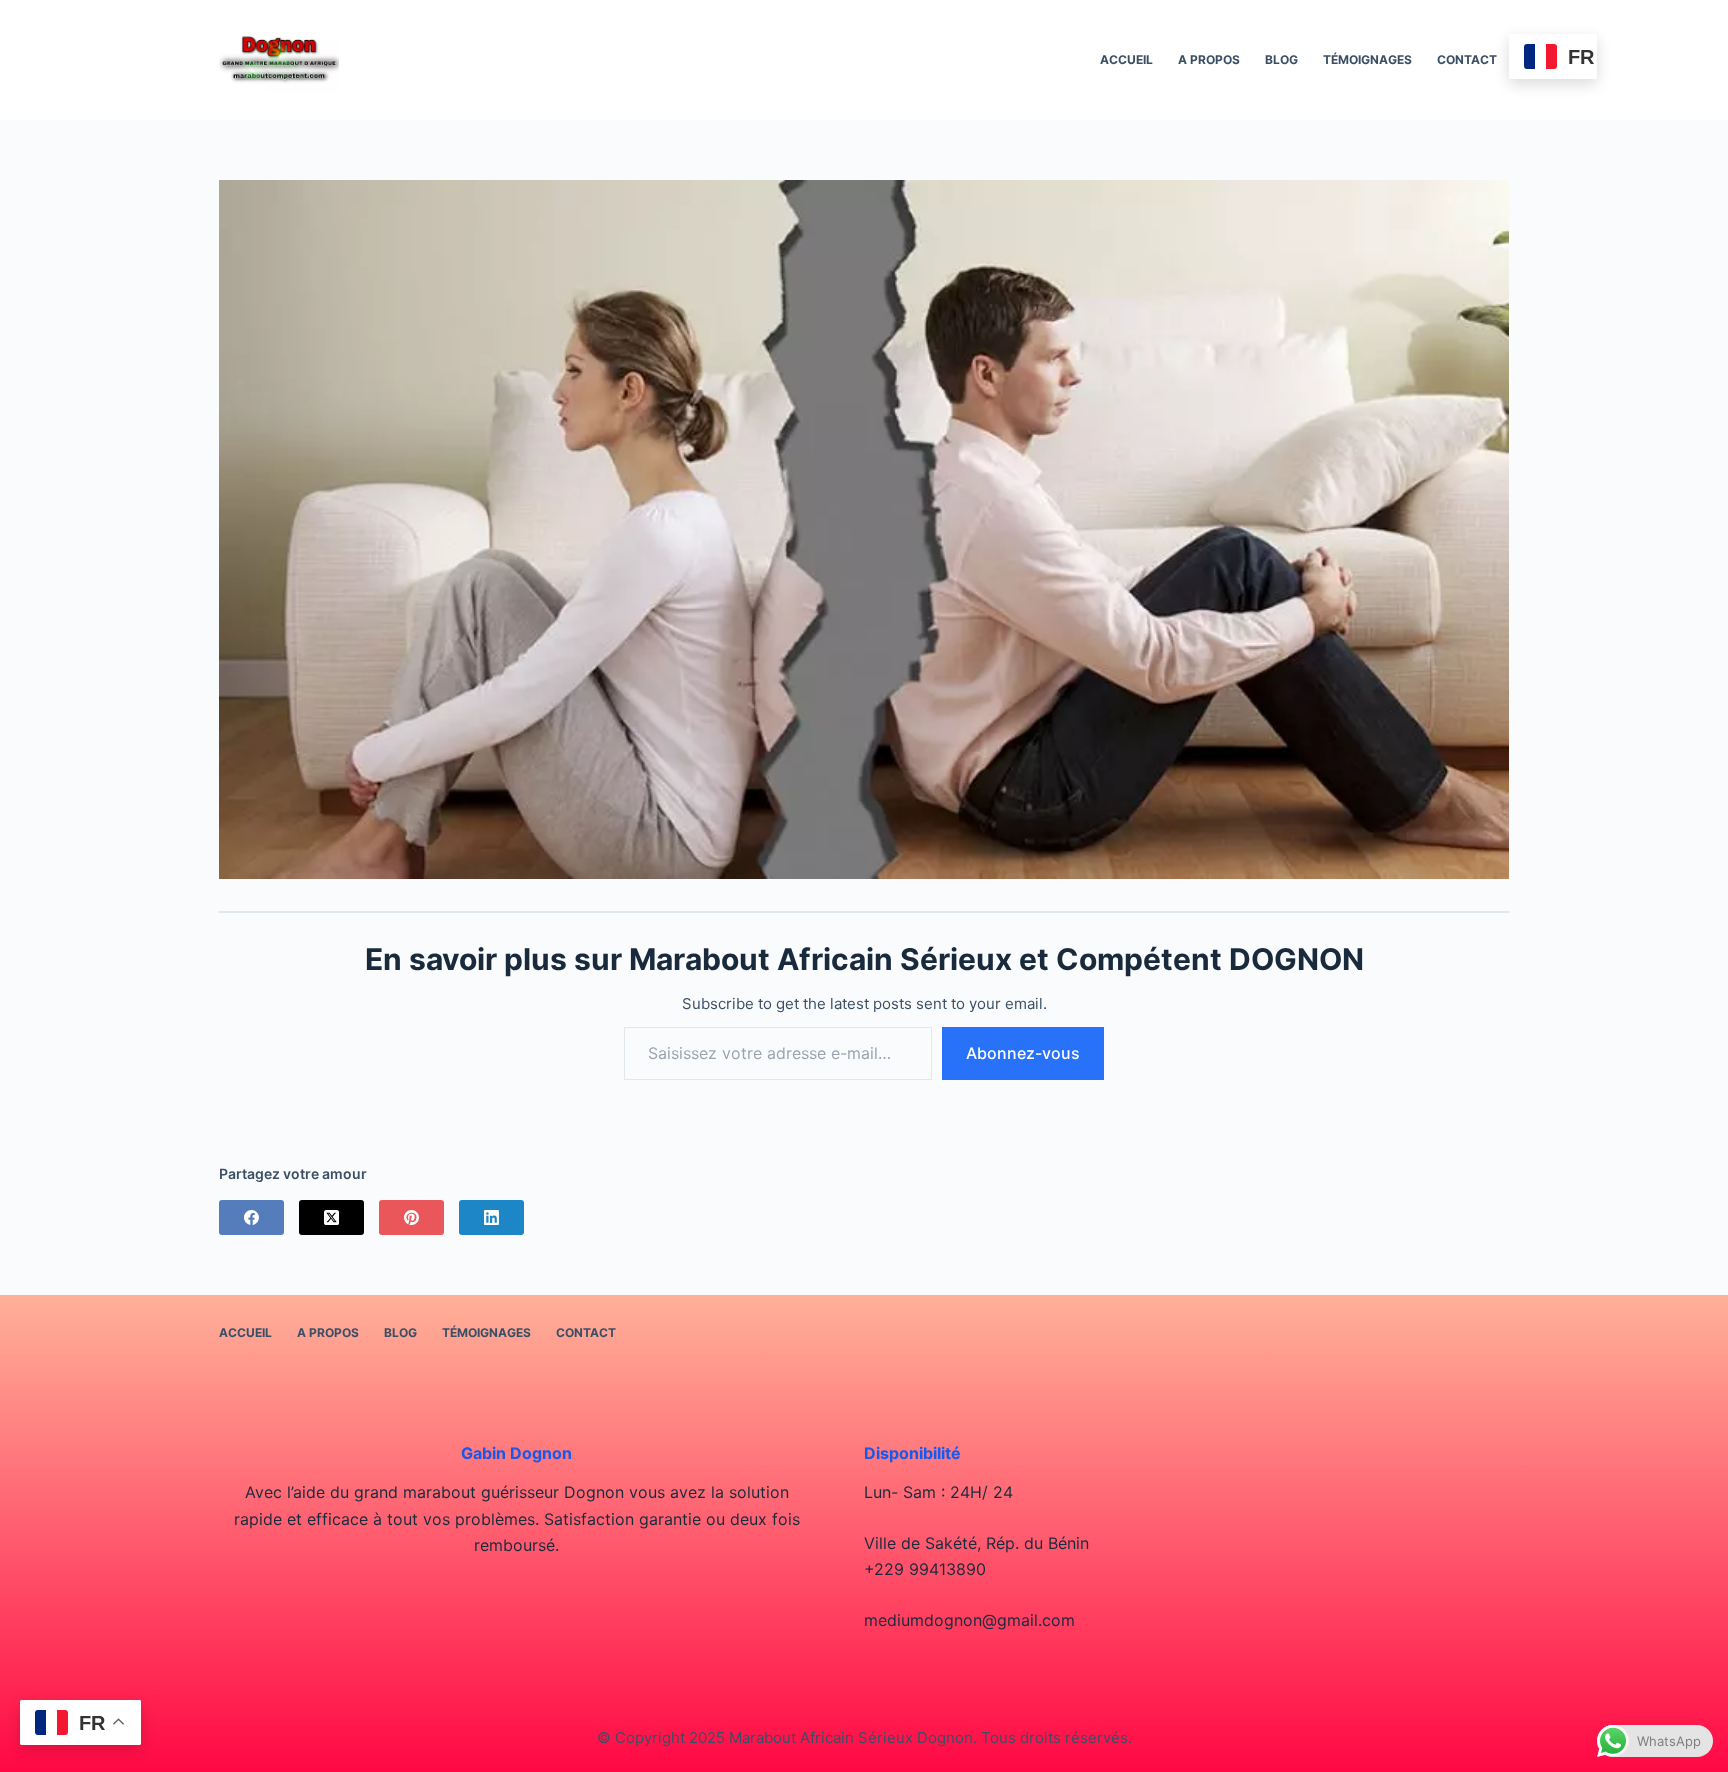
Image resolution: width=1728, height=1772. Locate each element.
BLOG (1281, 59)
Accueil (1126, 59)
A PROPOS (1209, 59)
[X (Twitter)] (331, 1217)
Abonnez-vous (1023, 1053)
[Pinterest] (411, 1217)
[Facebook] (251, 1217)
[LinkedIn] (491, 1217)
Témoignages (1367, 59)
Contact (1467, 59)
